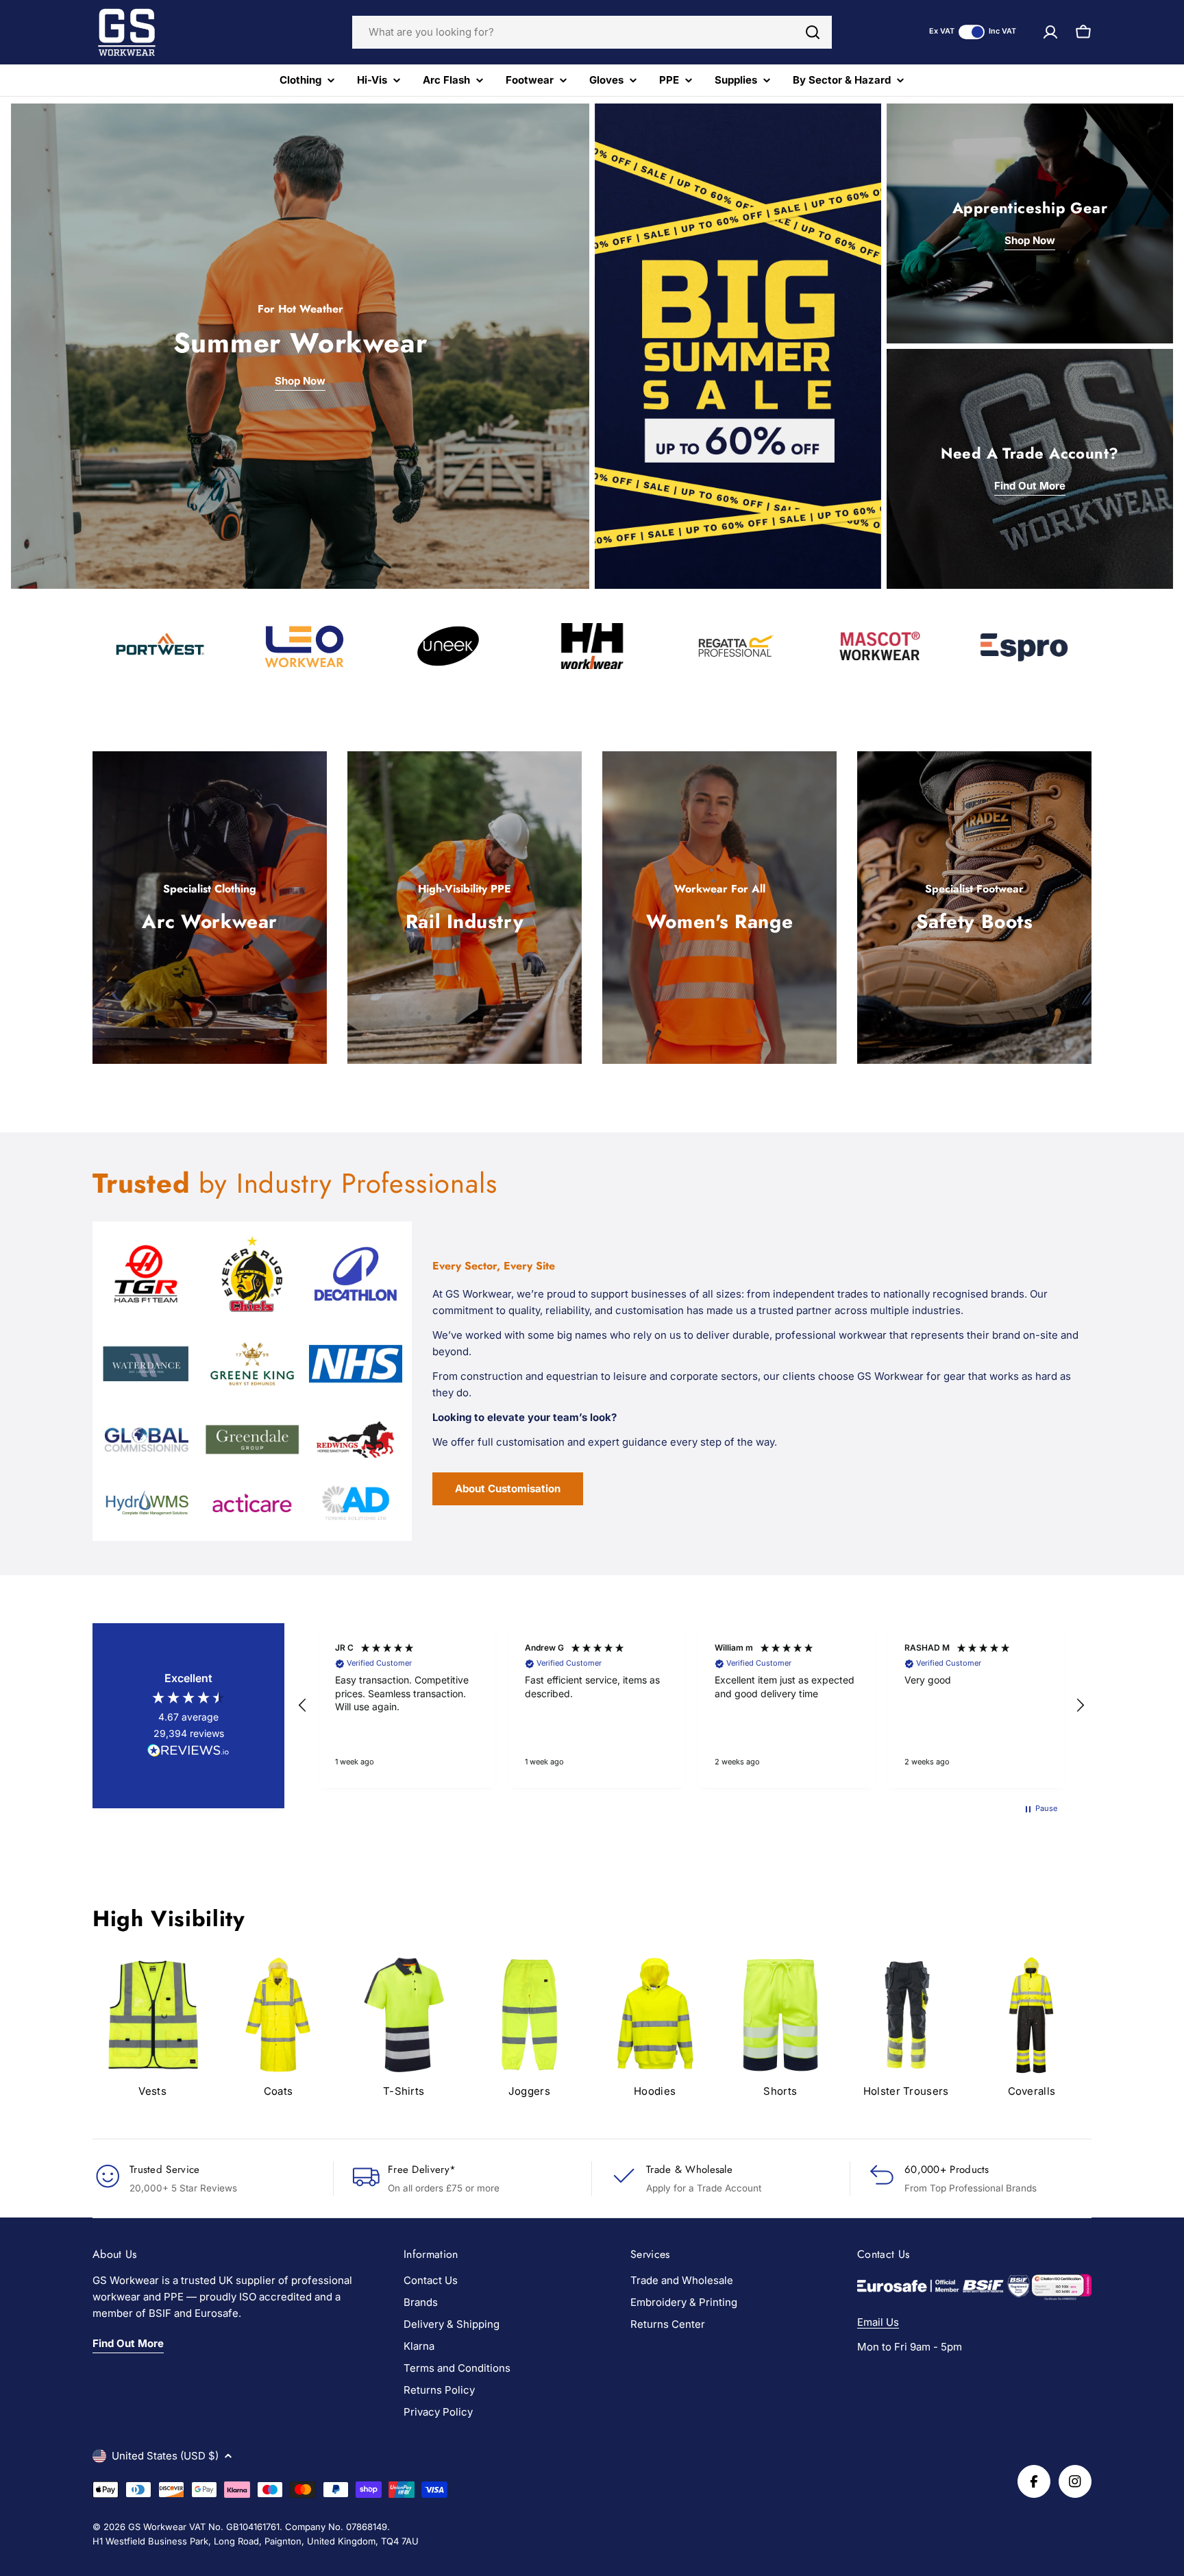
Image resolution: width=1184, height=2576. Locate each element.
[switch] (972, 32)
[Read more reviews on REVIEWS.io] (188, 1753)
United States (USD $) (165, 2456)
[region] (691, 1705)
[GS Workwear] (738, 346)
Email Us (878, 2322)
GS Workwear (157, 2527)
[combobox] (592, 32)
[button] (303, 1705)
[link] (906, 2030)
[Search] (813, 32)
